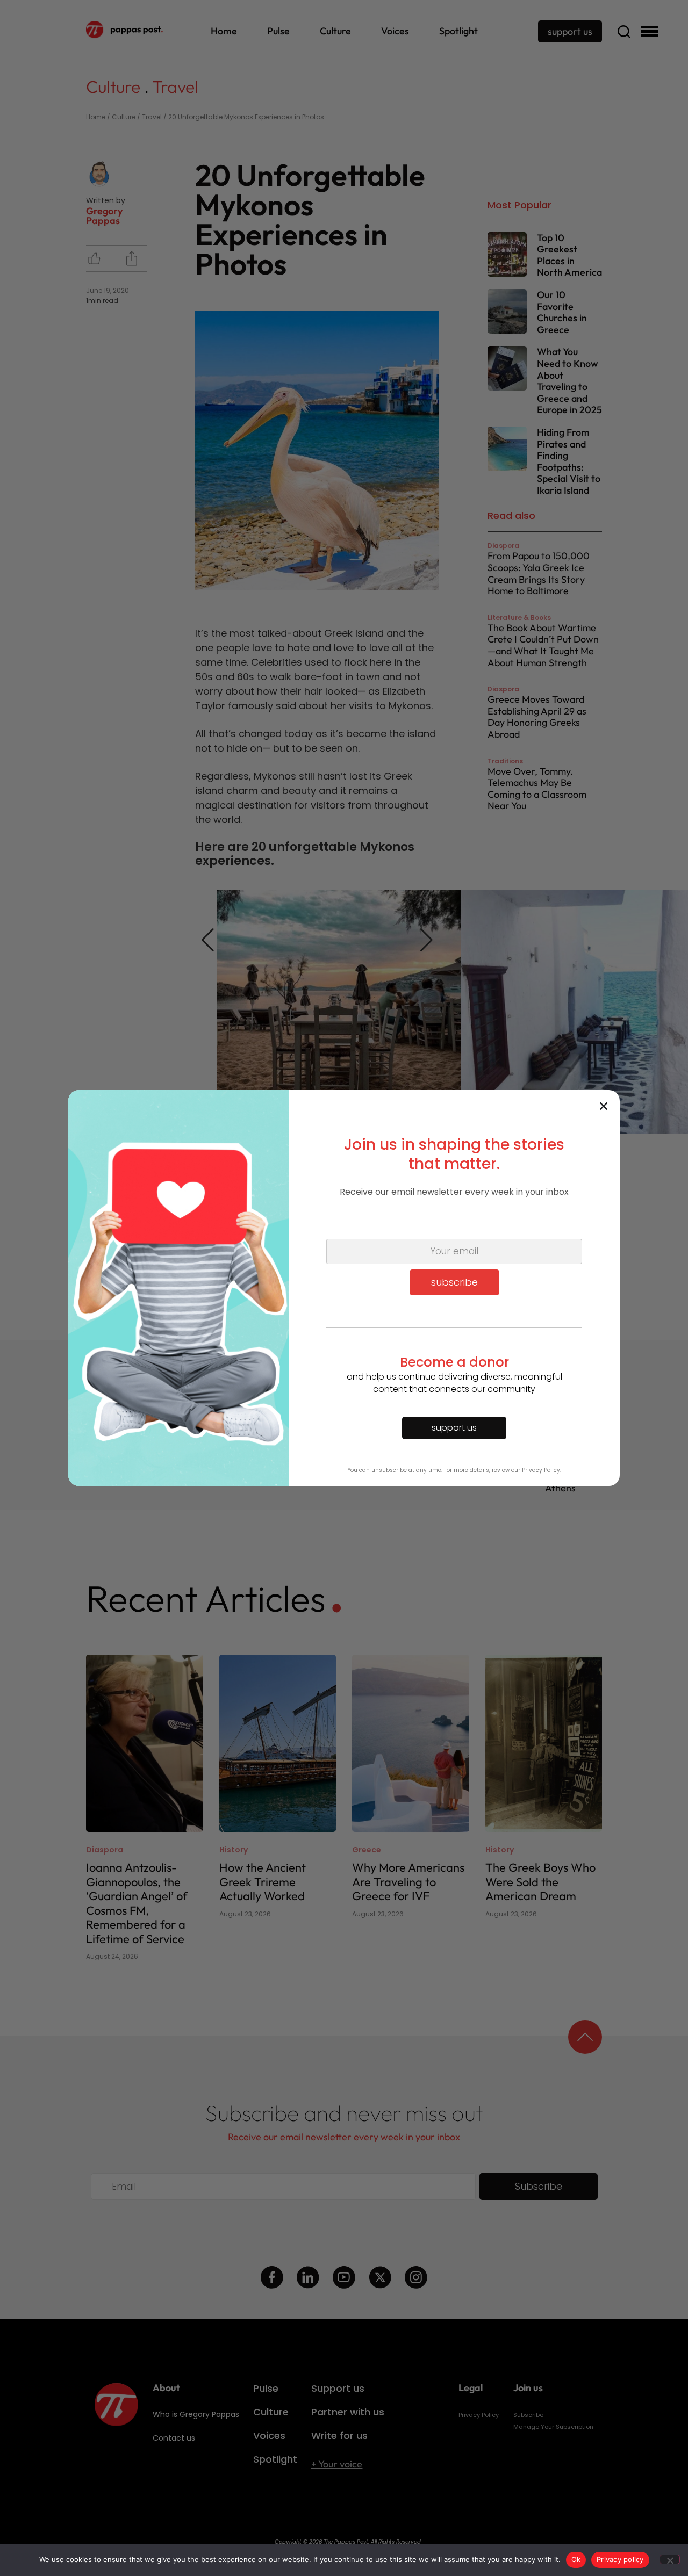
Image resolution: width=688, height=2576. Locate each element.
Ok (576, 2559)
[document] (344, 1288)
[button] (604, 1106)
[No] (670, 2559)
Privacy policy (620, 2559)
